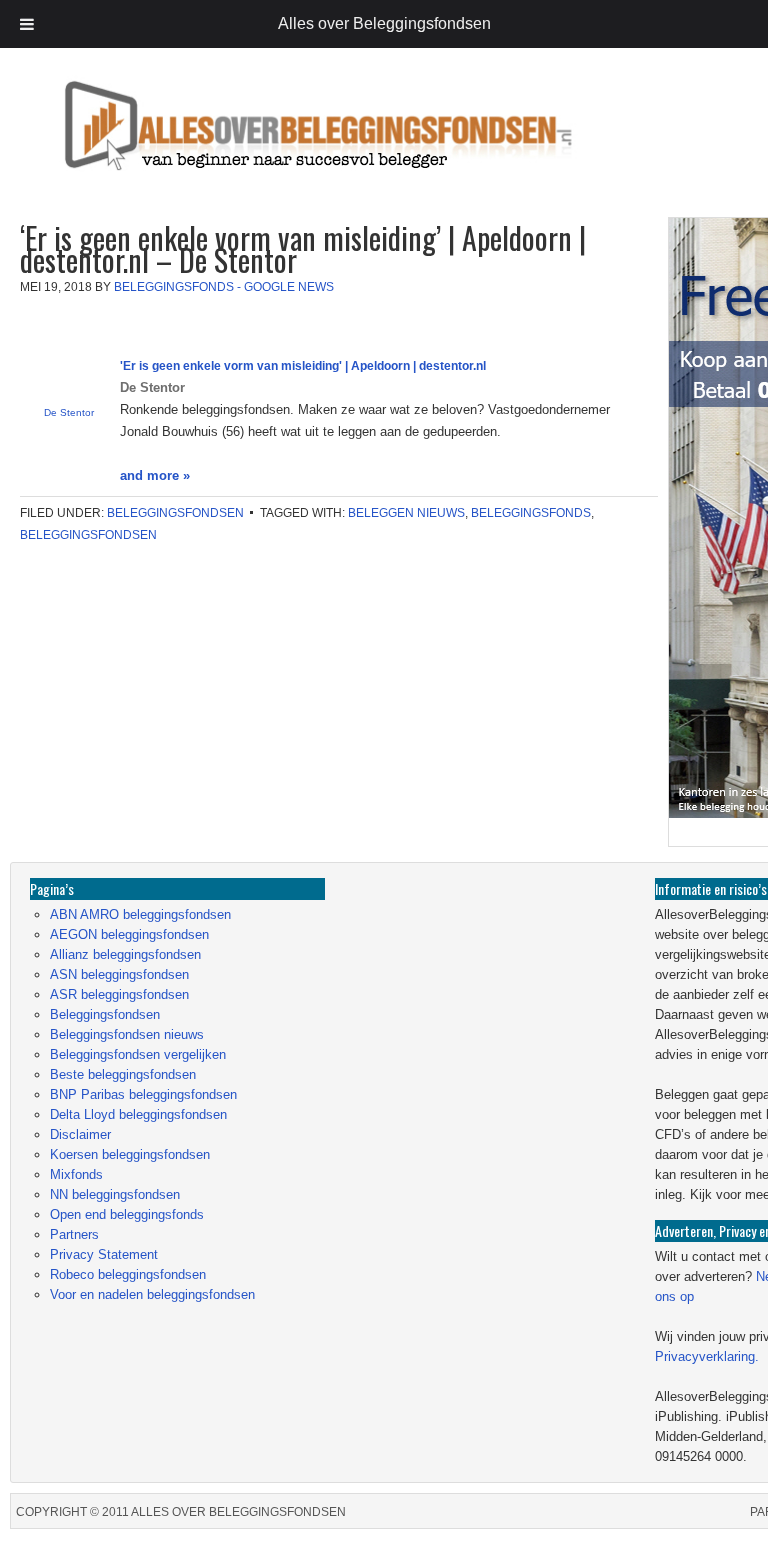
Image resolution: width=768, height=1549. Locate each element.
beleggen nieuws (406, 513)
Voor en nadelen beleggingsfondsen (152, 1294)
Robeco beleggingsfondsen (128, 1274)
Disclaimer (80, 1134)
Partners (74, 1234)
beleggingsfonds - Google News (224, 287)
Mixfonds (76, 1174)
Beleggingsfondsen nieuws (127, 1034)
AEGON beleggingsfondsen (129, 934)
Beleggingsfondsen (175, 513)
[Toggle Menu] (27, 24)
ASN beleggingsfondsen (119, 974)
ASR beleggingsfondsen (119, 994)
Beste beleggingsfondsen (123, 1074)
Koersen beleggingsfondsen (130, 1154)
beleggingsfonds (531, 513)
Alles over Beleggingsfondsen (155, 144)
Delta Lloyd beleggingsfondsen (138, 1114)
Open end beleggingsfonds (127, 1214)
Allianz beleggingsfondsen (125, 954)
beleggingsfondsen (88, 535)
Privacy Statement (104, 1254)
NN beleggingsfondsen (115, 1194)
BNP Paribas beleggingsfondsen (143, 1094)
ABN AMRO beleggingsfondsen (140, 914)
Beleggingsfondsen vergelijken (138, 1054)
